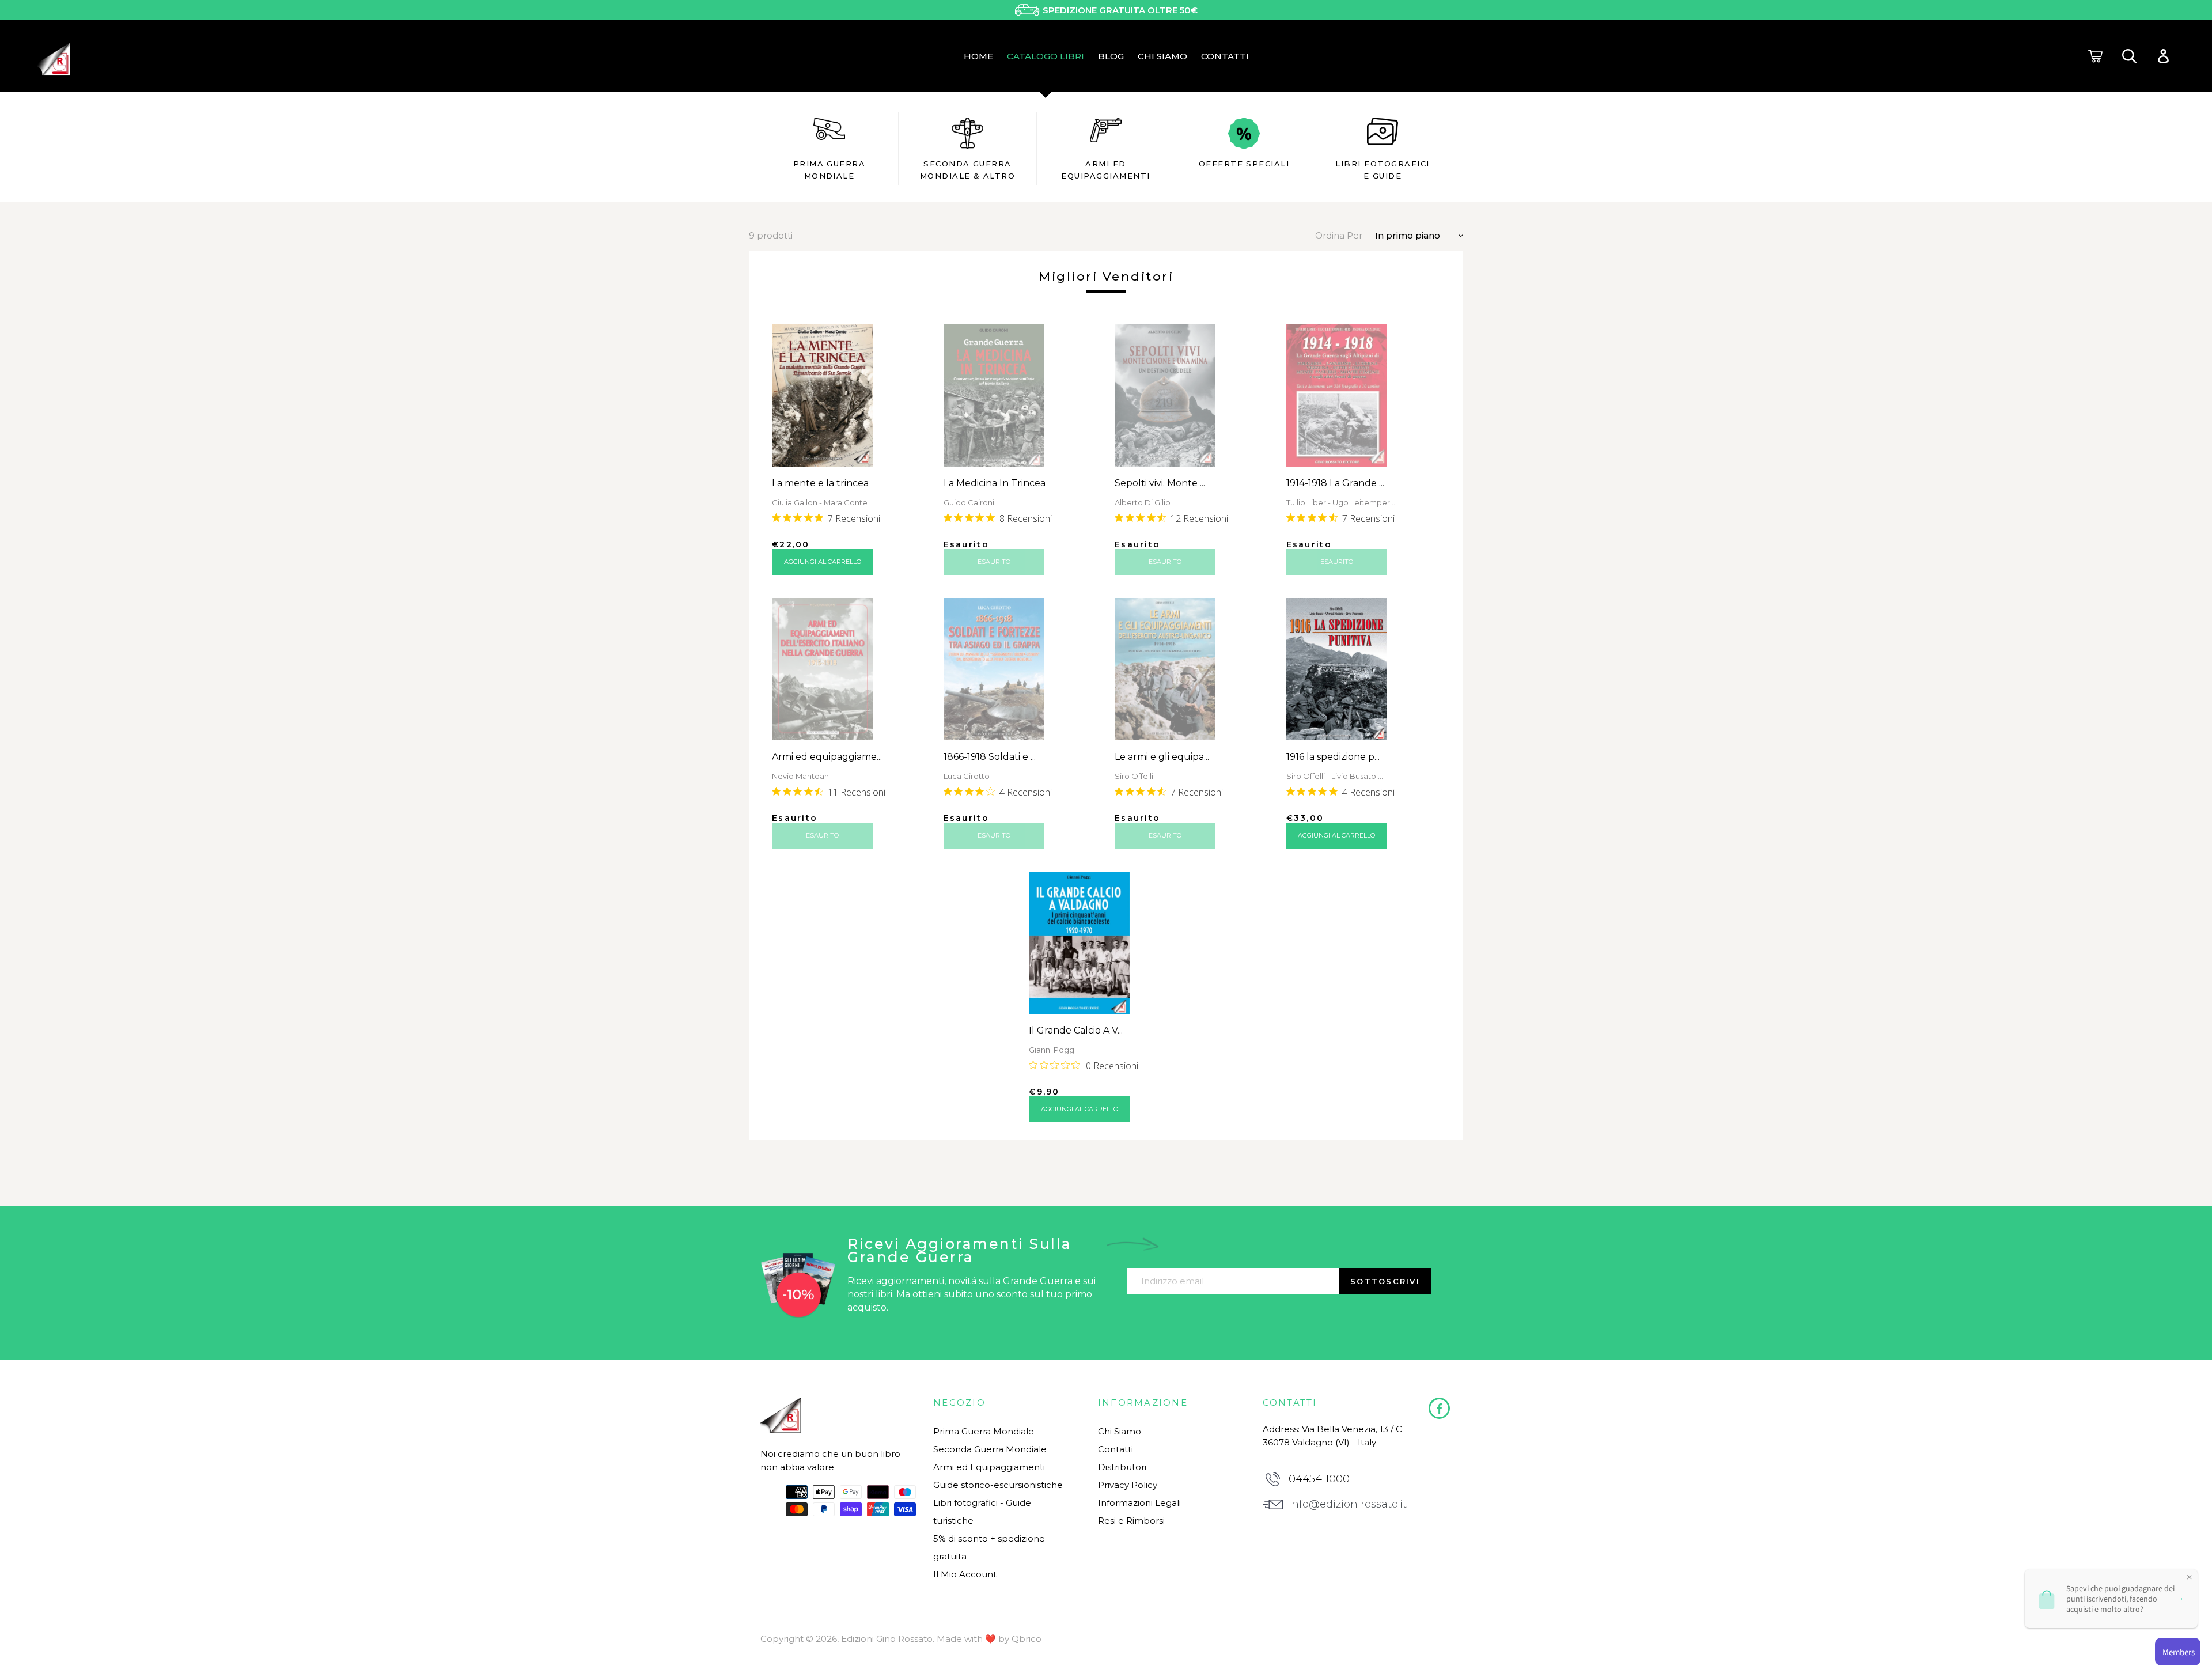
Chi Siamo (1120, 1431)
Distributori (1122, 1467)
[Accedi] (2163, 56)
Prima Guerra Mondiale (984, 1431)
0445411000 (1319, 1479)
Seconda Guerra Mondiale (990, 1449)
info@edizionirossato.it (1348, 1504)
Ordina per (1339, 235)
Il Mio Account (965, 1574)
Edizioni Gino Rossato (887, 1639)
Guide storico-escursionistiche (998, 1485)
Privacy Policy (1128, 1485)
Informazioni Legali (1139, 1503)
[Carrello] (2095, 56)
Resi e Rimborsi (1131, 1521)
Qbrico (1027, 1639)
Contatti (1116, 1449)
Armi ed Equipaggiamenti (989, 1467)
